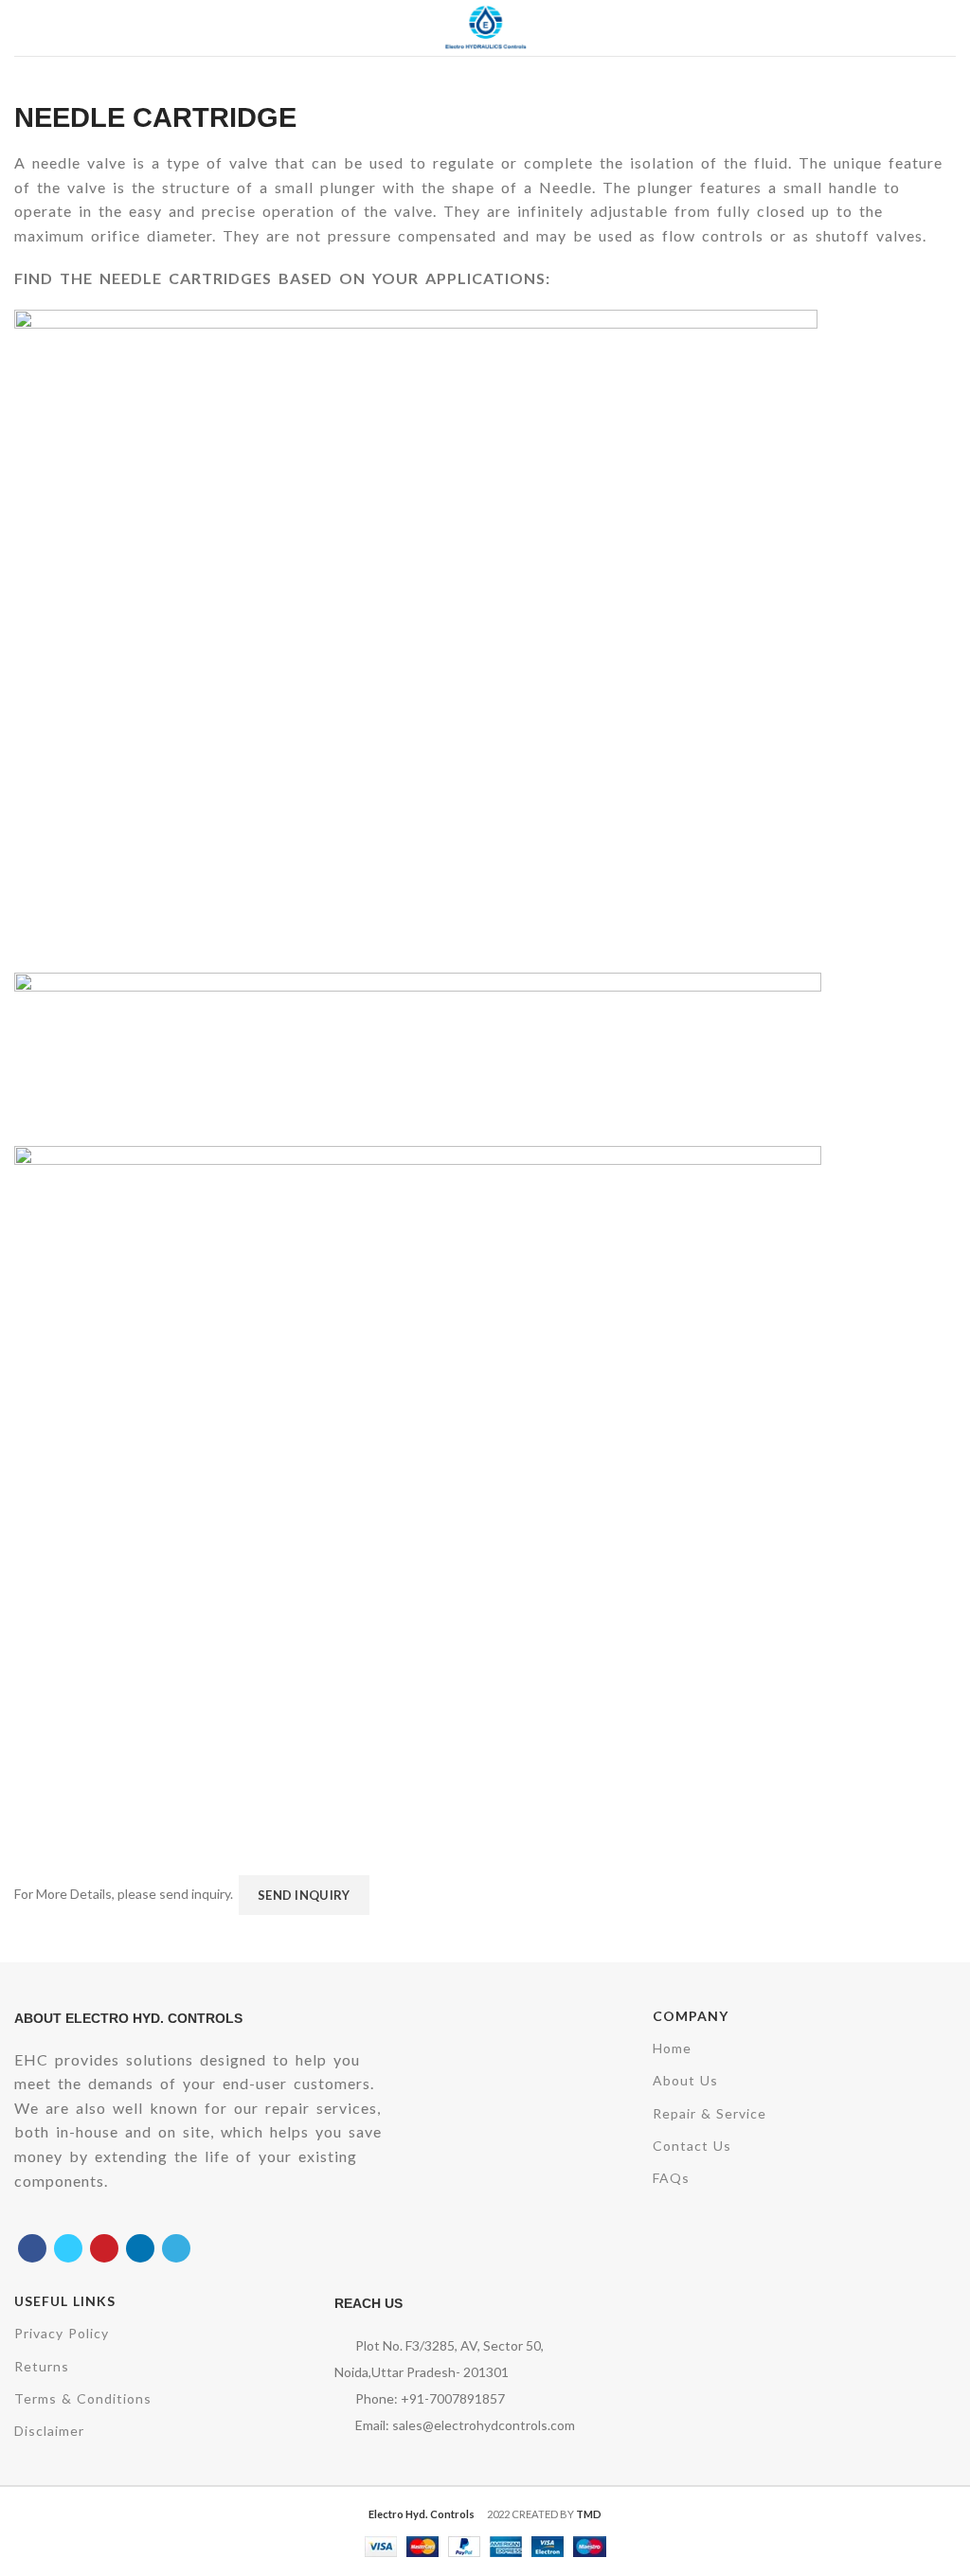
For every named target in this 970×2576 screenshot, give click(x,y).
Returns (42, 2366)
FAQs (671, 2178)
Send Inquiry (304, 1895)
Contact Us (692, 2146)
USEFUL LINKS (65, 2301)
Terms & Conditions (83, 2398)
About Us (685, 2080)
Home (672, 2048)
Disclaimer (49, 2431)
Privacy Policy (62, 2333)
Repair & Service (710, 2113)
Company (691, 2016)
